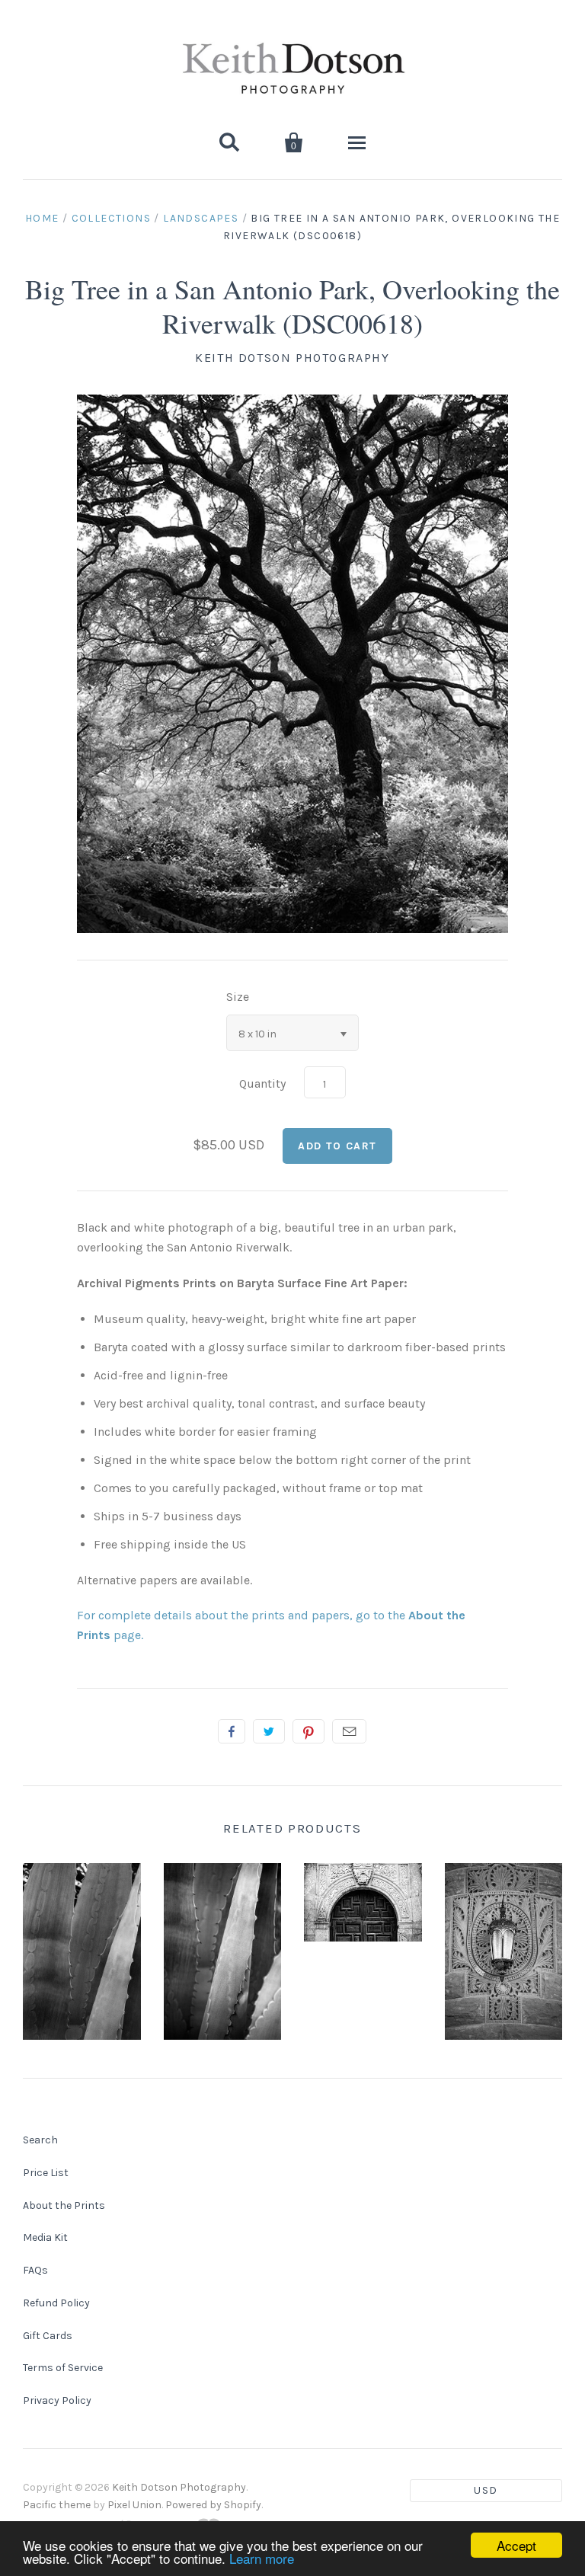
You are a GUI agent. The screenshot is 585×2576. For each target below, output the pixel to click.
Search (40, 2140)
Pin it (308, 1731)
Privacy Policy (57, 2400)
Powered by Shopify (213, 2505)
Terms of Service (63, 2368)
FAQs (35, 2270)
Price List (46, 2173)
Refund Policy (56, 2303)
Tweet (269, 1731)
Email (349, 1731)
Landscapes (201, 218)
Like (232, 1731)
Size (238, 997)
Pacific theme (57, 2505)
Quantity (262, 1083)
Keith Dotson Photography (292, 358)
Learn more (262, 2558)
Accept (516, 2545)
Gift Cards (48, 2336)
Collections (111, 218)
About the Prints (64, 2205)
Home (42, 218)
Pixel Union (134, 2505)
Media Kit (45, 2237)
